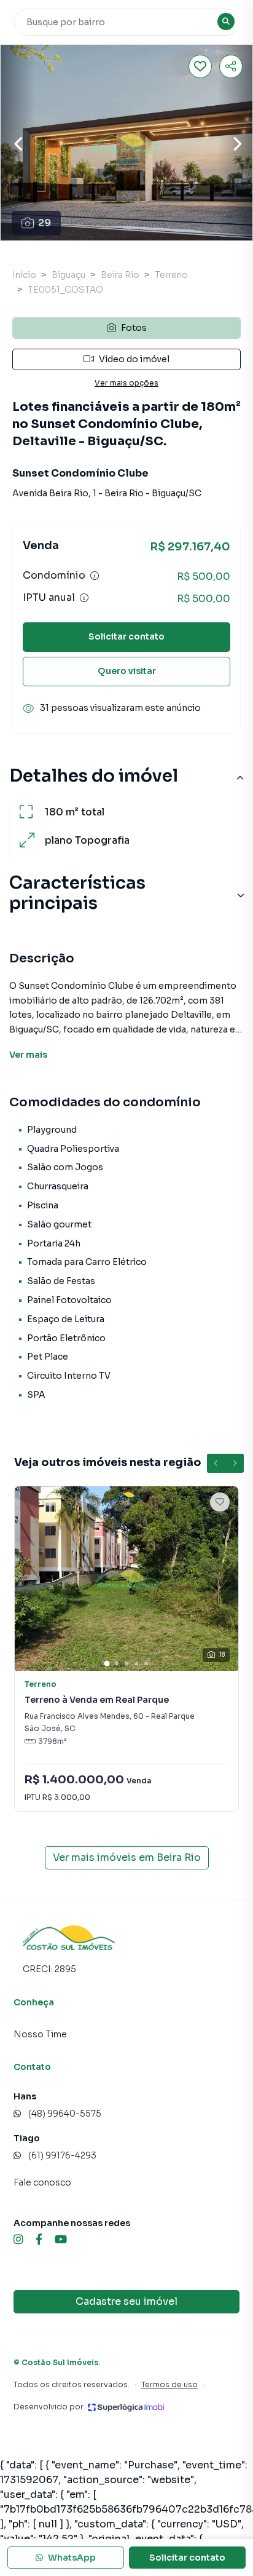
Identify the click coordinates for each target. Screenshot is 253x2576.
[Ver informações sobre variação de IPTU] (84, 598)
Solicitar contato (126, 636)
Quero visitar (127, 671)
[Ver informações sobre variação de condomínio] (95, 576)
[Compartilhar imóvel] (231, 66)
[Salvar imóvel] (200, 66)
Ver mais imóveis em (127, 1857)
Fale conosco (42, 2182)
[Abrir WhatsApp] (222, 2545)
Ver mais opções (126, 383)
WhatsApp (72, 2558)
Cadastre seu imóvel (126, 2301)
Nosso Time (40, 2034)
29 (45, 223)
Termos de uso (169, 2384)
